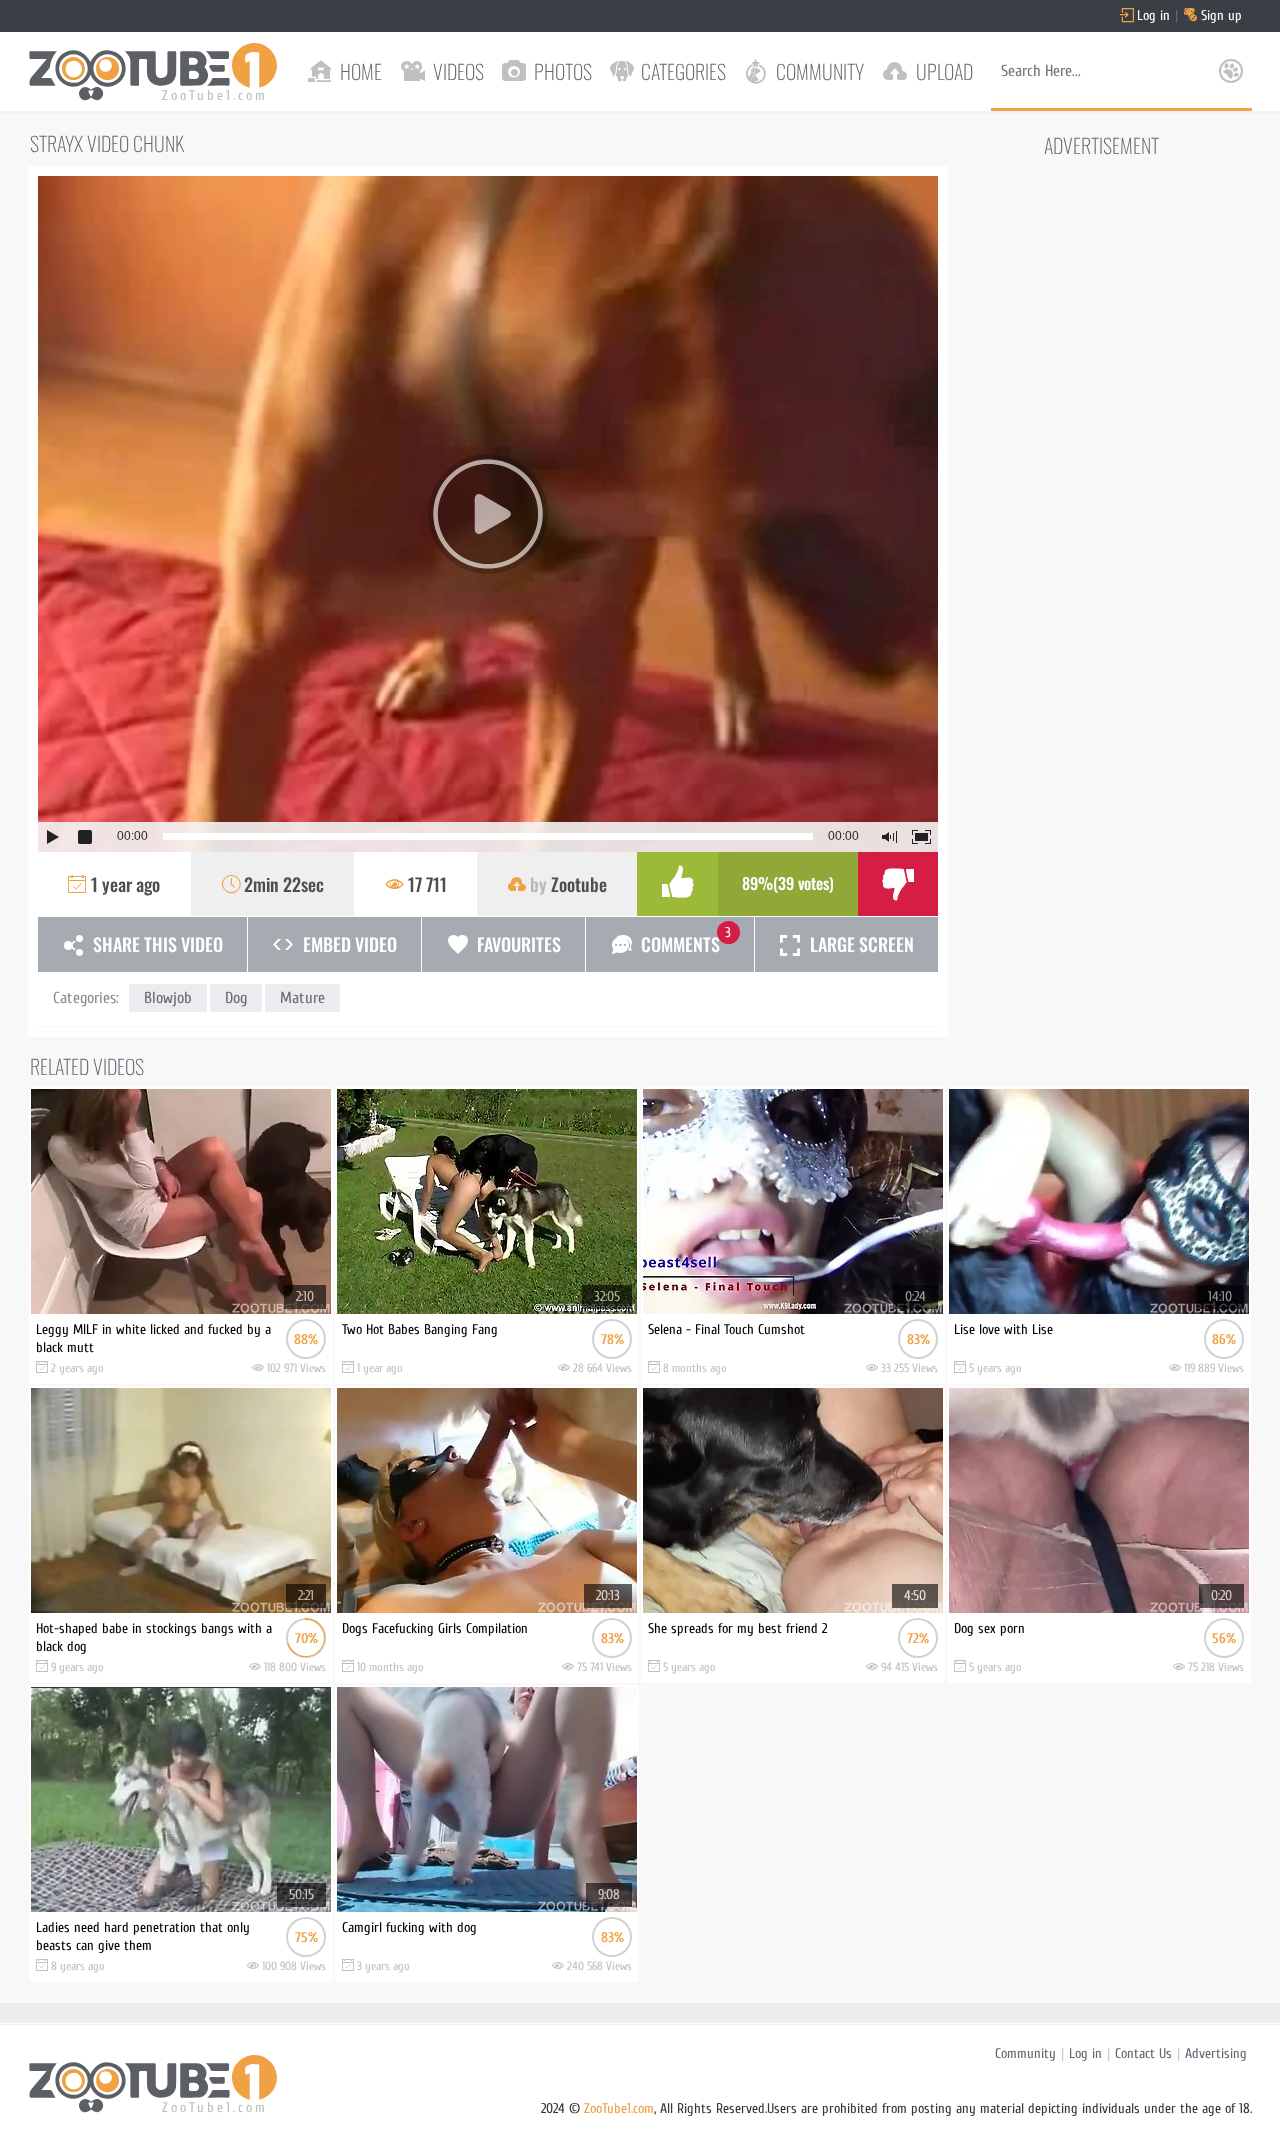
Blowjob (168, 998)
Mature (302, 998)
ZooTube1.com (619, 2108)
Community (1025, 2053)
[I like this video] (677, 884)
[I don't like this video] (898, 884)
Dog (236, 998)
